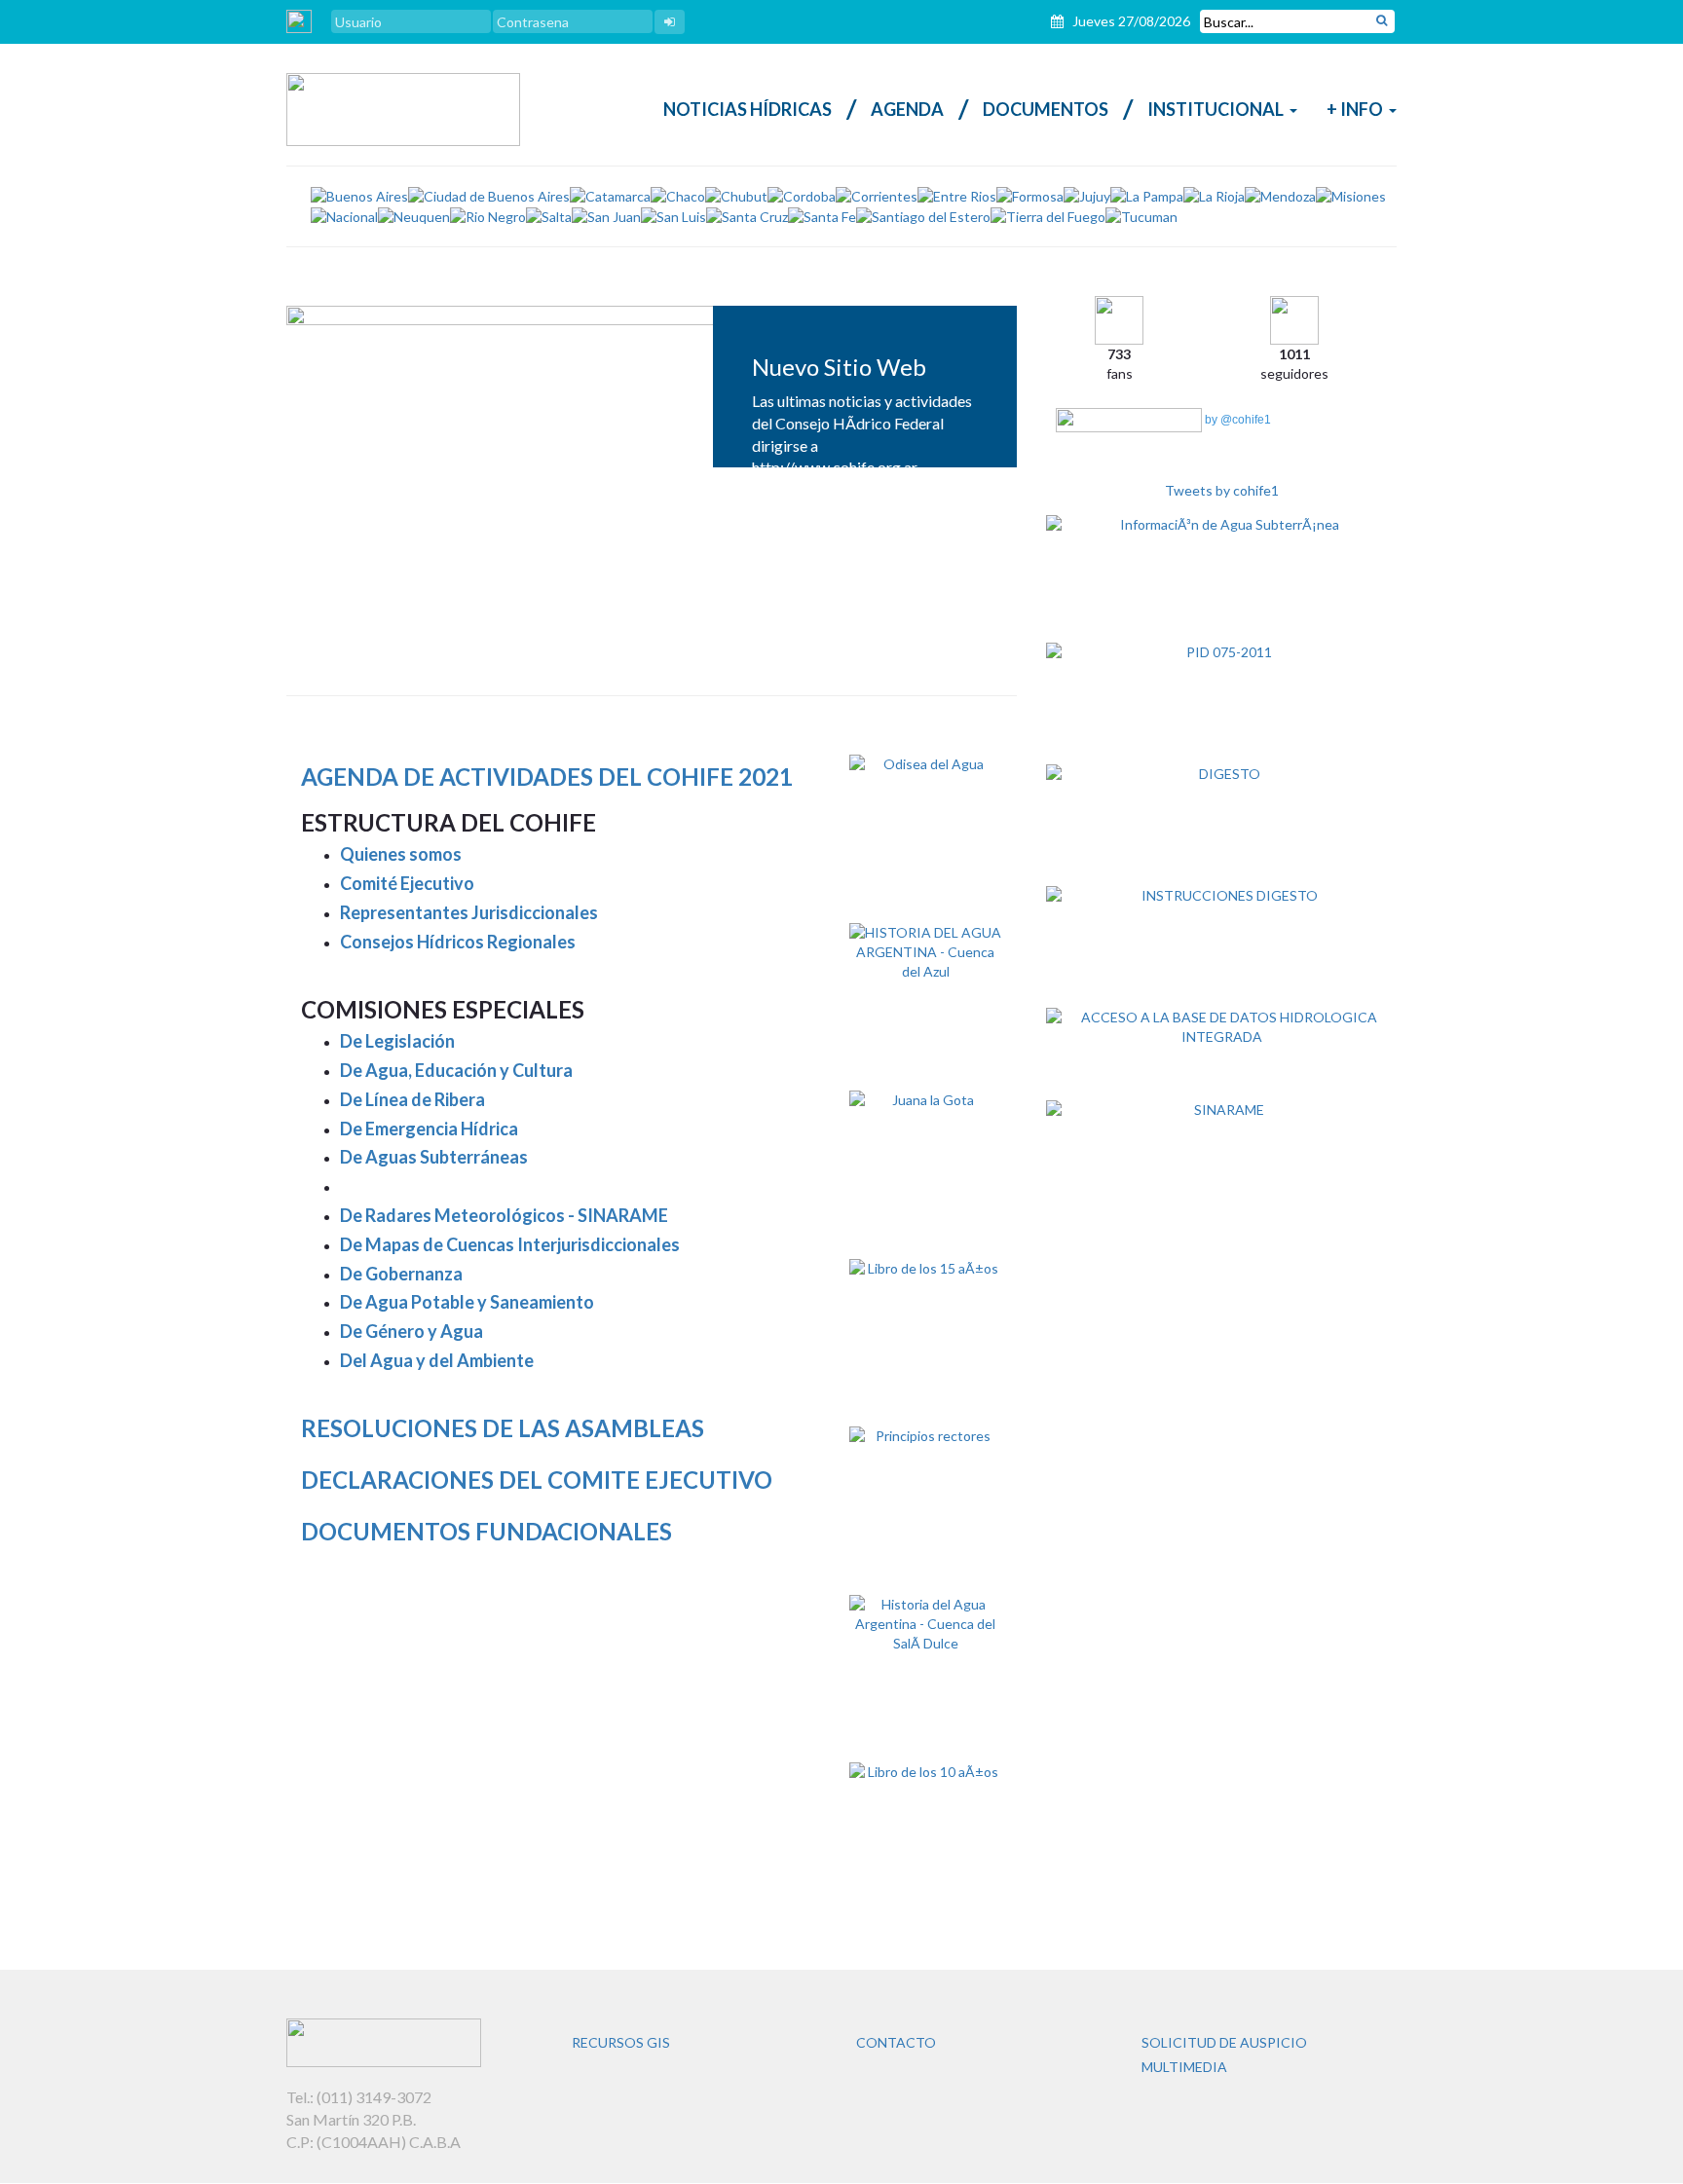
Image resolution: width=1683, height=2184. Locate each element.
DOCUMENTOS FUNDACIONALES (486, 1531)
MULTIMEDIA (1184, 2067)
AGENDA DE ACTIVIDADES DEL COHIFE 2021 (547, 777)
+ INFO (1355, 109)
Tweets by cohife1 (1222, 490)
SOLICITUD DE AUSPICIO (1224, 2042)
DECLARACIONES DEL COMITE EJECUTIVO (537, 1480)
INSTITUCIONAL (1215, 109)
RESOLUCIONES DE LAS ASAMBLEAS (503, 1428)
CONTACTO (896, 2042)
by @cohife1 (1236, 420)
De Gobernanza (401, 1274)
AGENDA (907, 109)
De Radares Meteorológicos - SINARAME (504, 1215)
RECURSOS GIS (621, 2042)
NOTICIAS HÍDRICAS (748, 109)
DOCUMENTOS (1046, 109)
